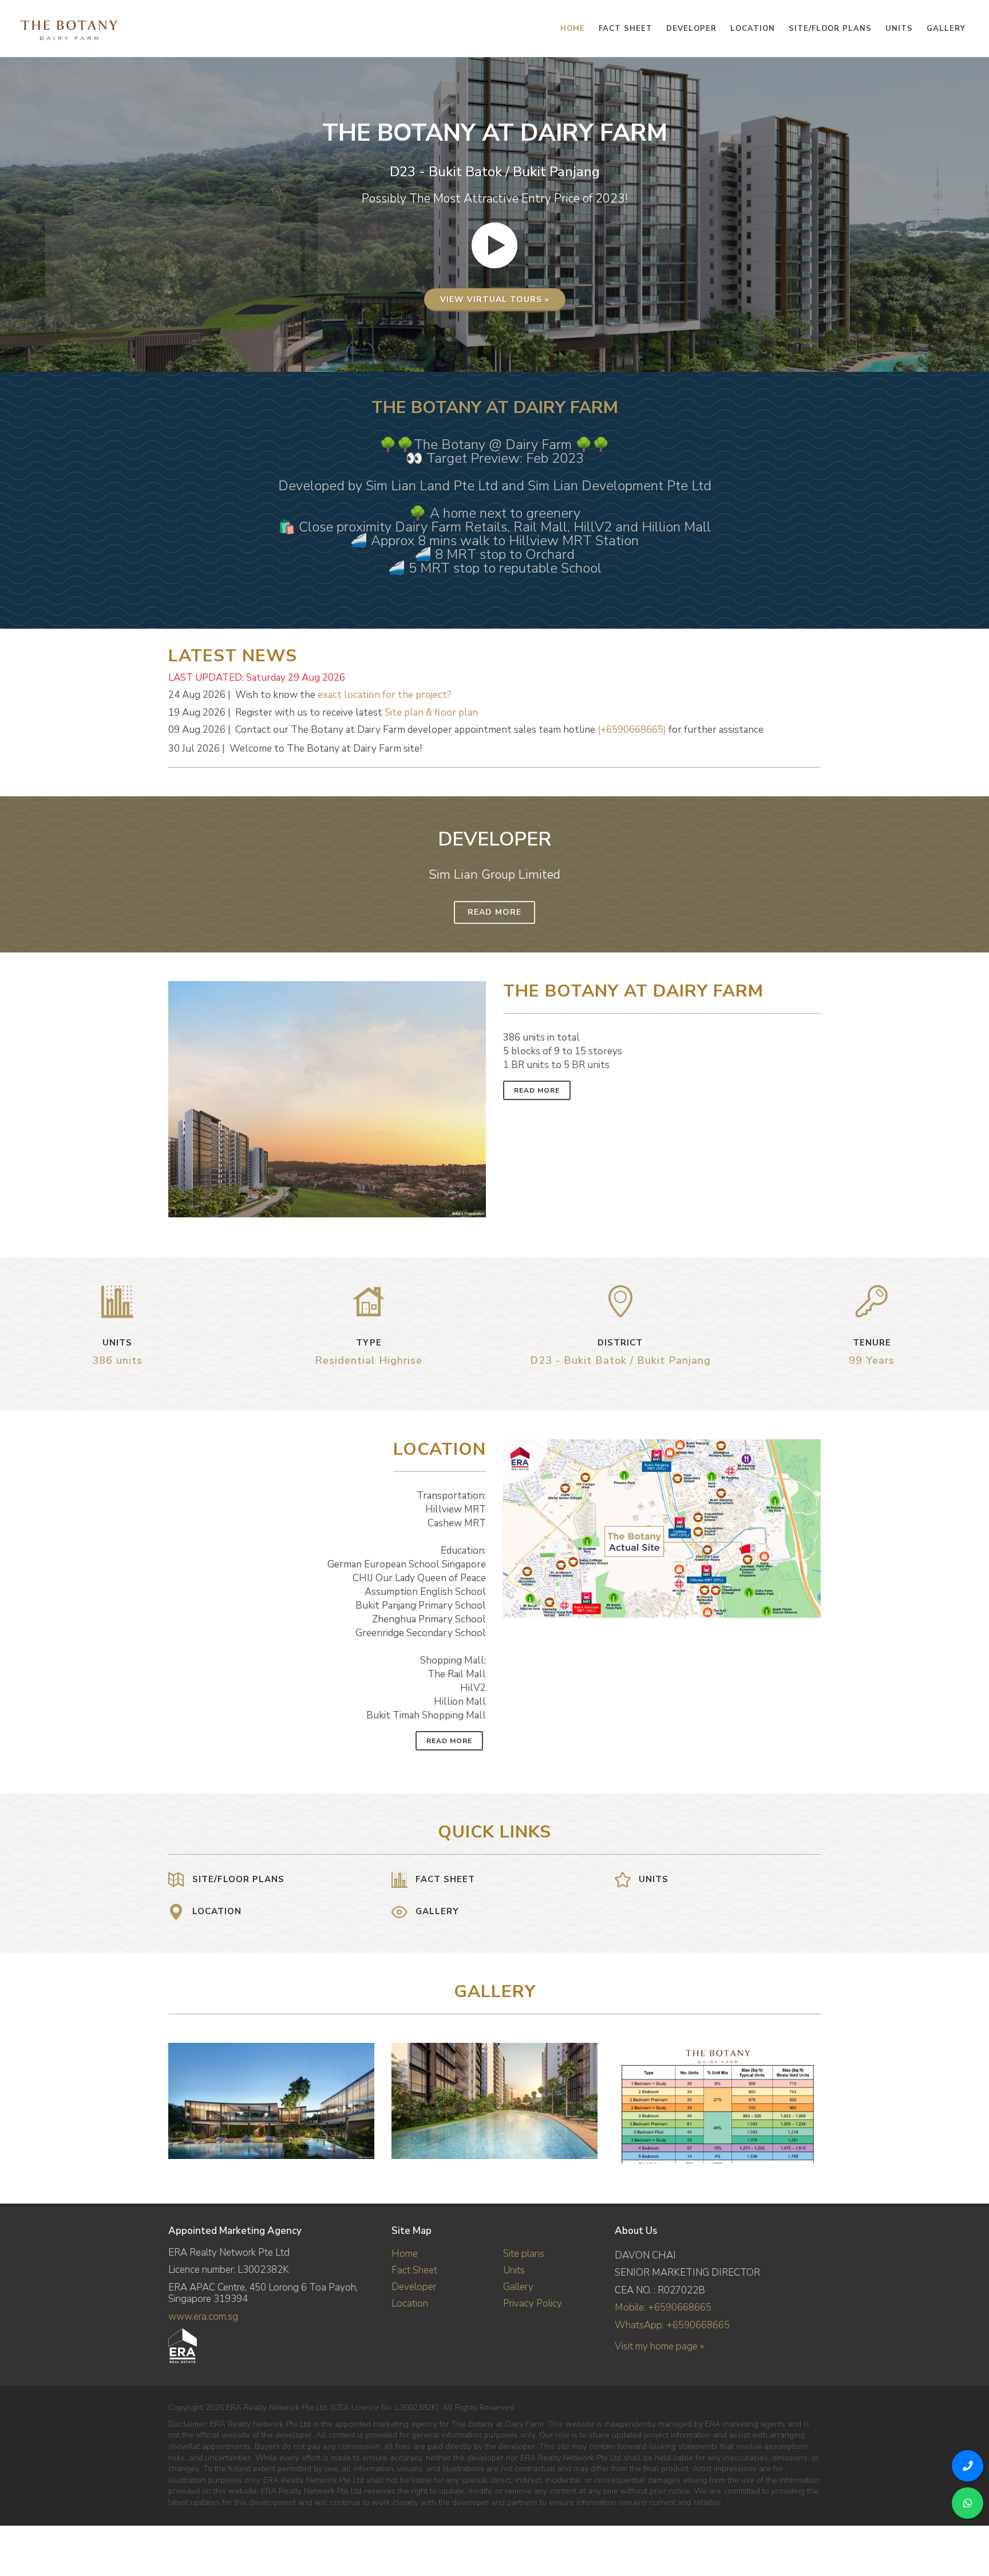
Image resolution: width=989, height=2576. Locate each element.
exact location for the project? (385, 695)
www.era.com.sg (203, 2317)
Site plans (524, 2254)
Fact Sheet (414, 2270)
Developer (414, 2287)
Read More (494, 912)
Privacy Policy (533, 2303)
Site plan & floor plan (431, 713)
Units (514, 2270)
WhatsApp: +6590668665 (672, 2325)
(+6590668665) (632, 730)
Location (410, 2303)
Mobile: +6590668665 (663, 2307)
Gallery (518, 2287)
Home (405, 2254)
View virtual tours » (495, 299)
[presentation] (810, 2098)
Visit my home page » (659, 2346)
